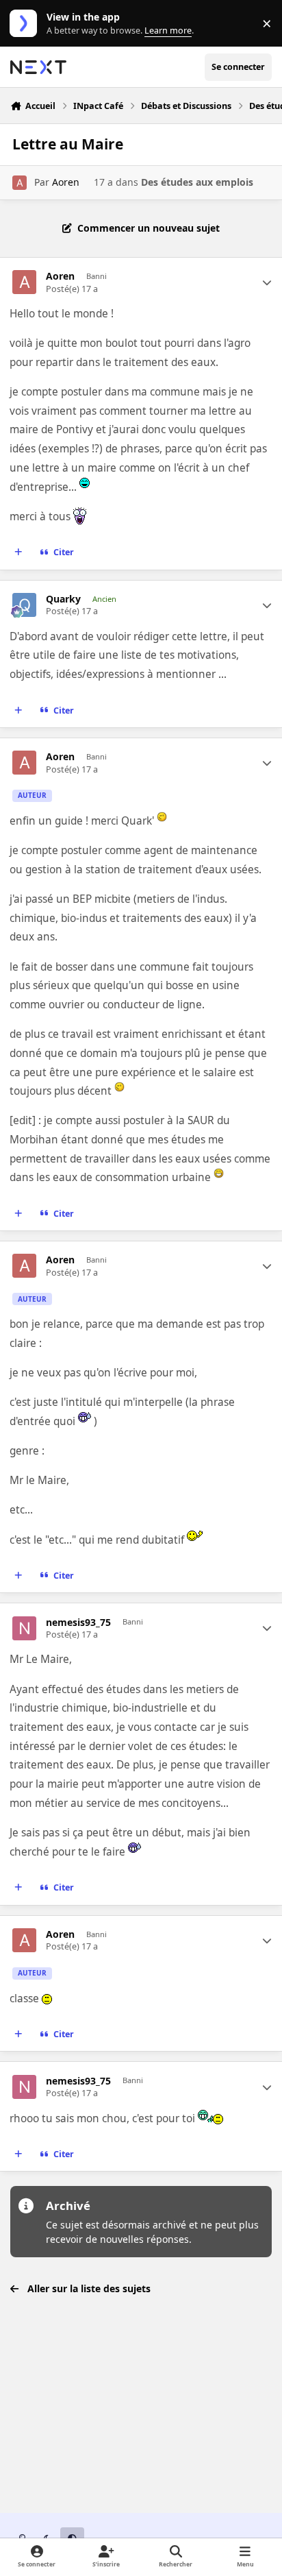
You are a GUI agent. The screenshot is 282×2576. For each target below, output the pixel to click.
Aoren (66, 182)
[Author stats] (267, 282)
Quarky (63, 599)
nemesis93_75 (78, 1623)
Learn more (26, 24)
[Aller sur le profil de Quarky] (24, 605)
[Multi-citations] (18, 552)
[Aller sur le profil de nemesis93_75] (24, 1628)
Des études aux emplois (197, 182)
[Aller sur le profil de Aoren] (20, 183)
